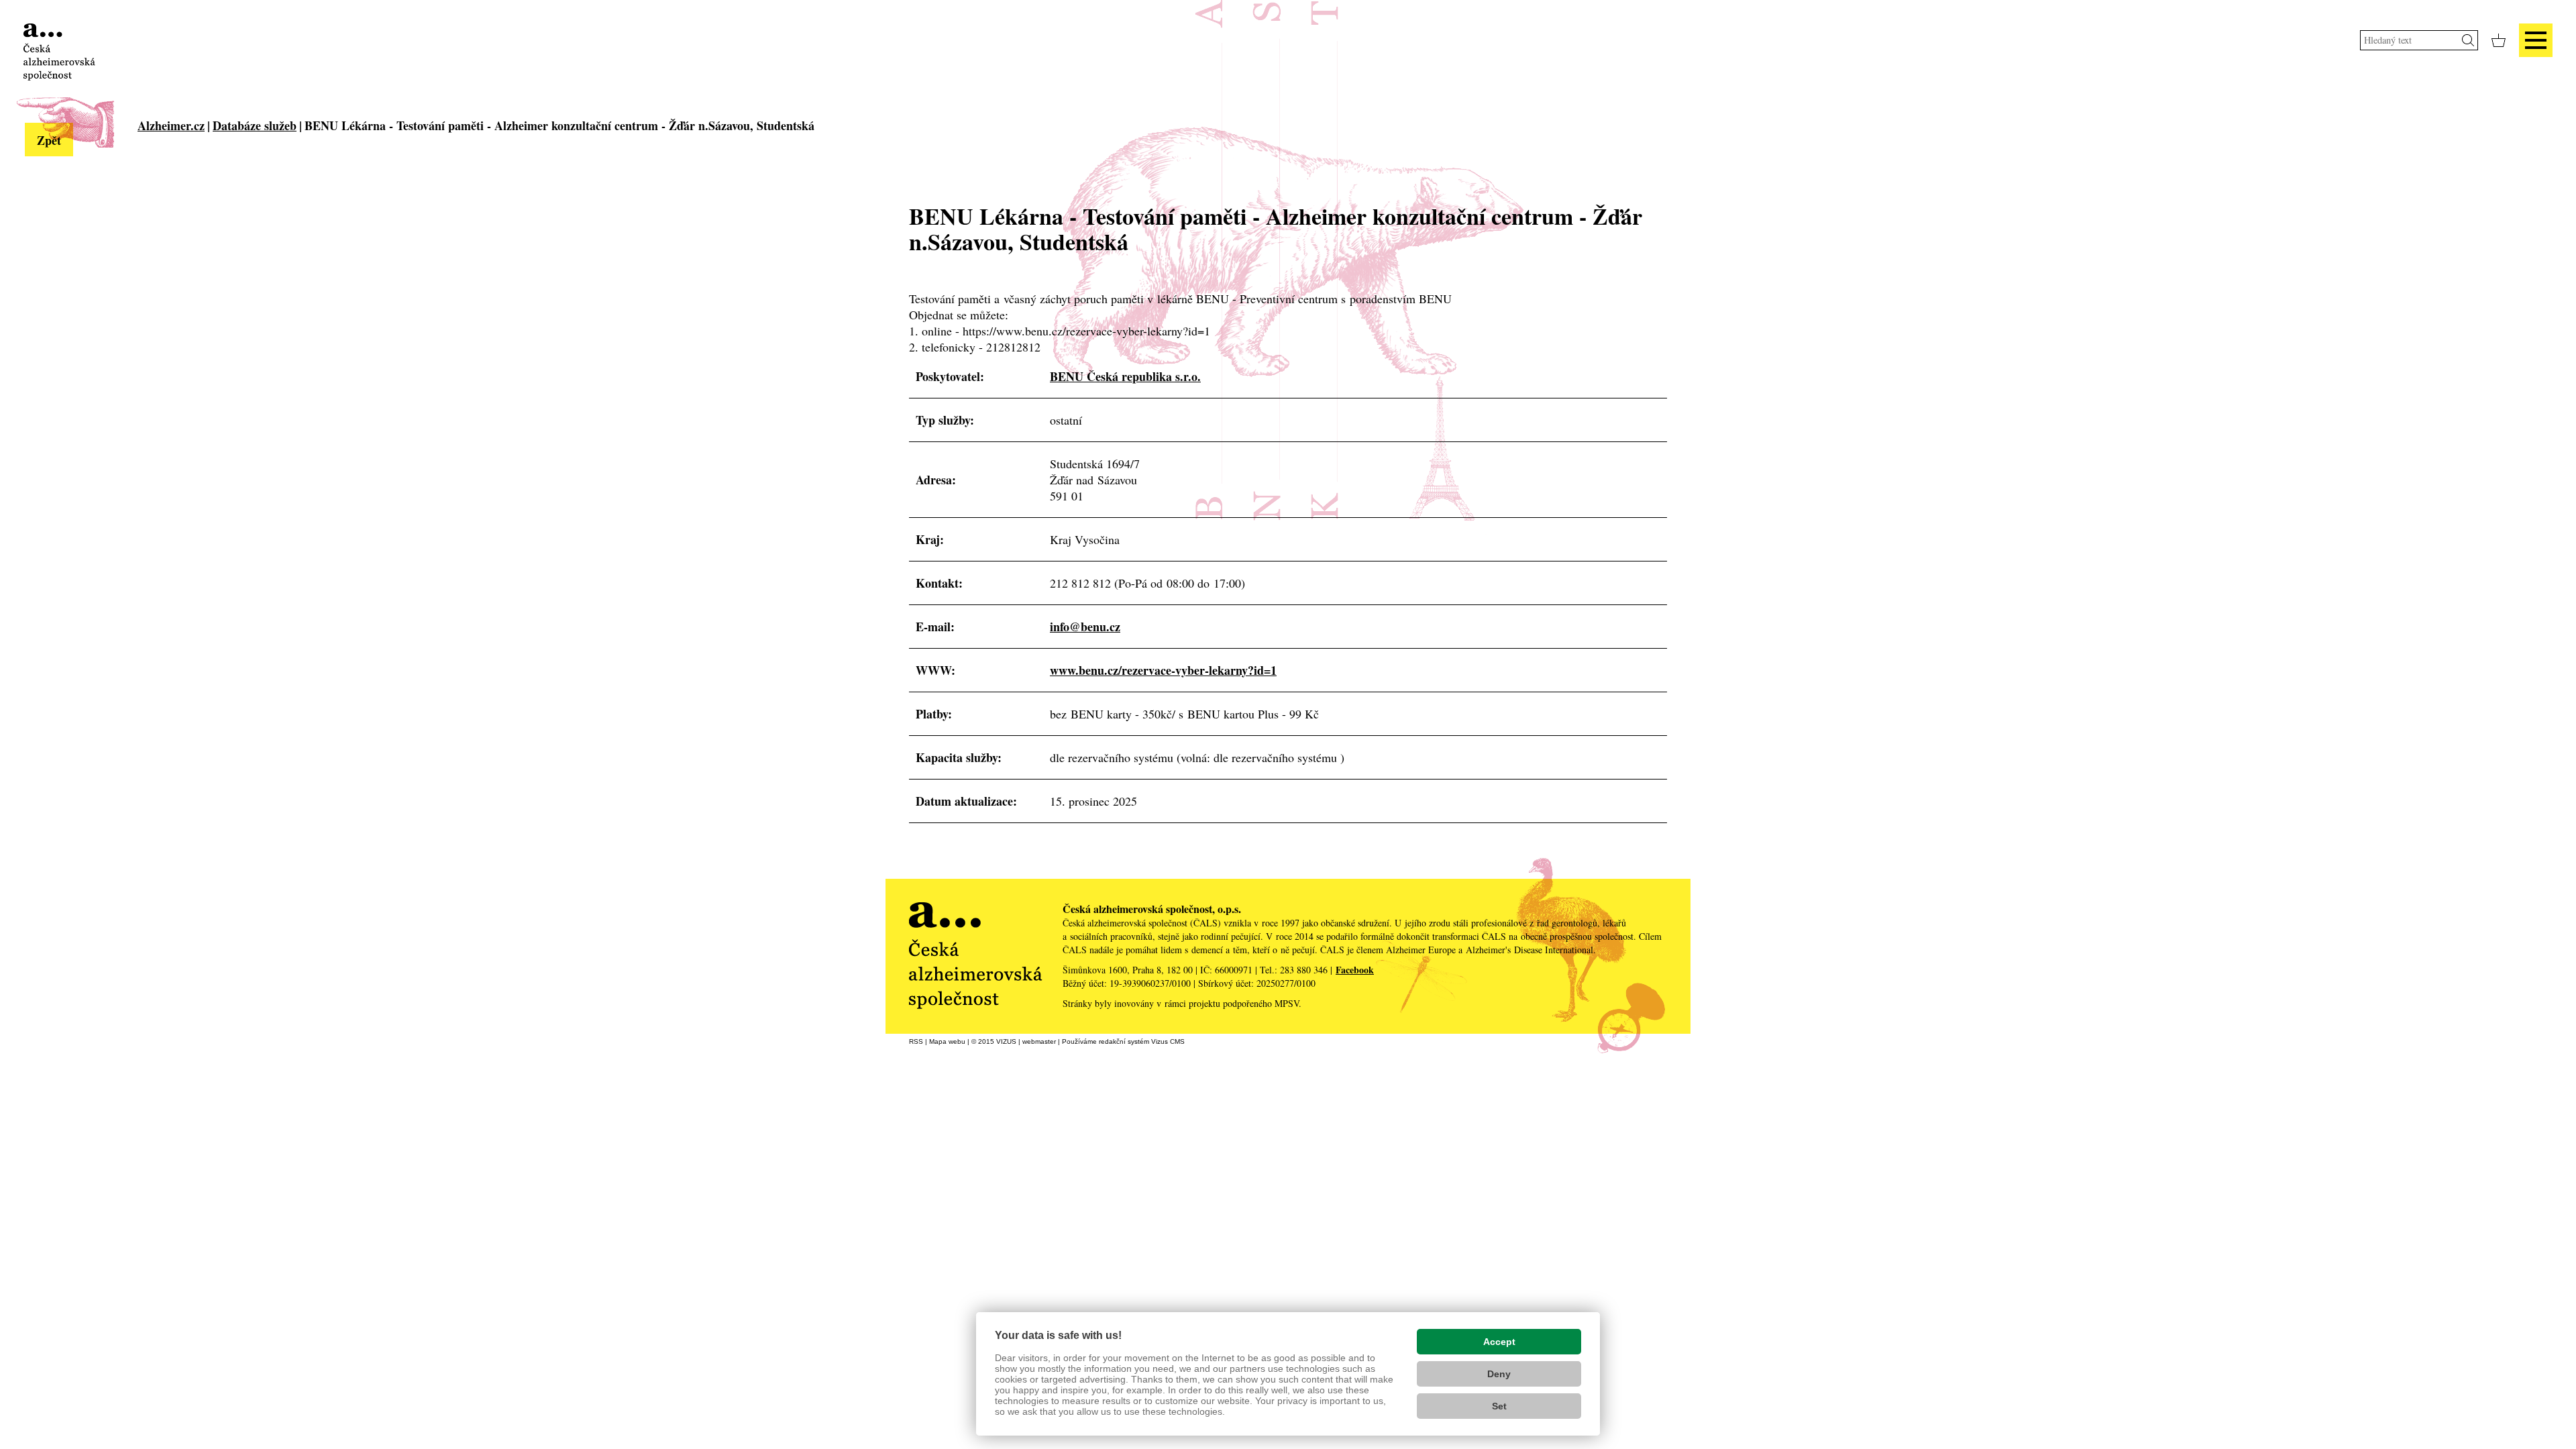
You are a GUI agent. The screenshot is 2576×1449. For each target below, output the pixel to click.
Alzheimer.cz (171, 125)
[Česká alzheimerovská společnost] (59, 50)
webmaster (1039, 1041)
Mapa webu (947, 1041)
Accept (1499, 1342)
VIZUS (1006, 1041)
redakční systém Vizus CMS (1142, 1041)
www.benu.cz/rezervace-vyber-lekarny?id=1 (1163, 670)
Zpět (49, 140)
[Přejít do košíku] (2499, 40)
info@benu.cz (1085, 627)
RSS (916, 1041)
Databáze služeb (255, 125)
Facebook (1355, 970)
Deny (1499, 1374)
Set (1499, 1406)
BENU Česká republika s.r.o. (1125, 376)
